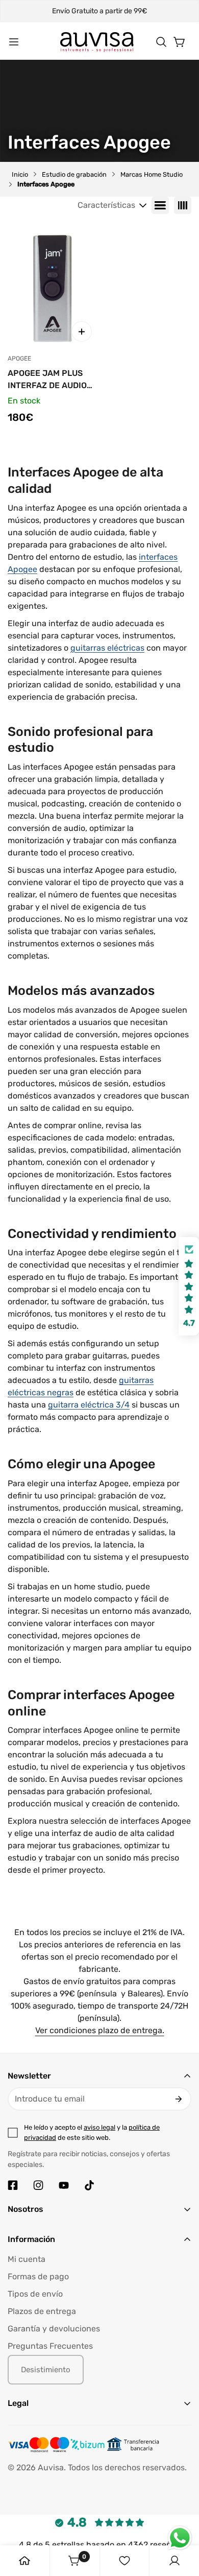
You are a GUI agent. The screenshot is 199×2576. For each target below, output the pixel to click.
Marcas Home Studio (152, 174)
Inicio (20, 174)
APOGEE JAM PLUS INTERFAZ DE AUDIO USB (47, 380)
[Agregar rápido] (82, 331)
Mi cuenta (27, 2259)
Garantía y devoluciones (54, 2329)
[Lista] (160, 205)
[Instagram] (38, 2185)
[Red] (183, 205)
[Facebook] (13, 2185)
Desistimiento (46, 2370)
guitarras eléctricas (107, 648)
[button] (161, 42)
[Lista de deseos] (125, 2561)
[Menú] (14, 42)
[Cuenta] (175, 2561)
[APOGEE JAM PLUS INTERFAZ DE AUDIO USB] (52, 288)
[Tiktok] (89, 2185)
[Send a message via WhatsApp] (180, 2538)
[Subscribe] (179, 2099)
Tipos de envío (35, 2294)
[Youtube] (64, 2185)
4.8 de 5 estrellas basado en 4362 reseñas (99, 2545)
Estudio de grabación (74, 174)
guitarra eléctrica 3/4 (89, 1405)
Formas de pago (38, 2276)
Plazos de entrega (42, 2311)
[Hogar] (24, 2561)
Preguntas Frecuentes (50, 2346)
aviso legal (99, 2127)
